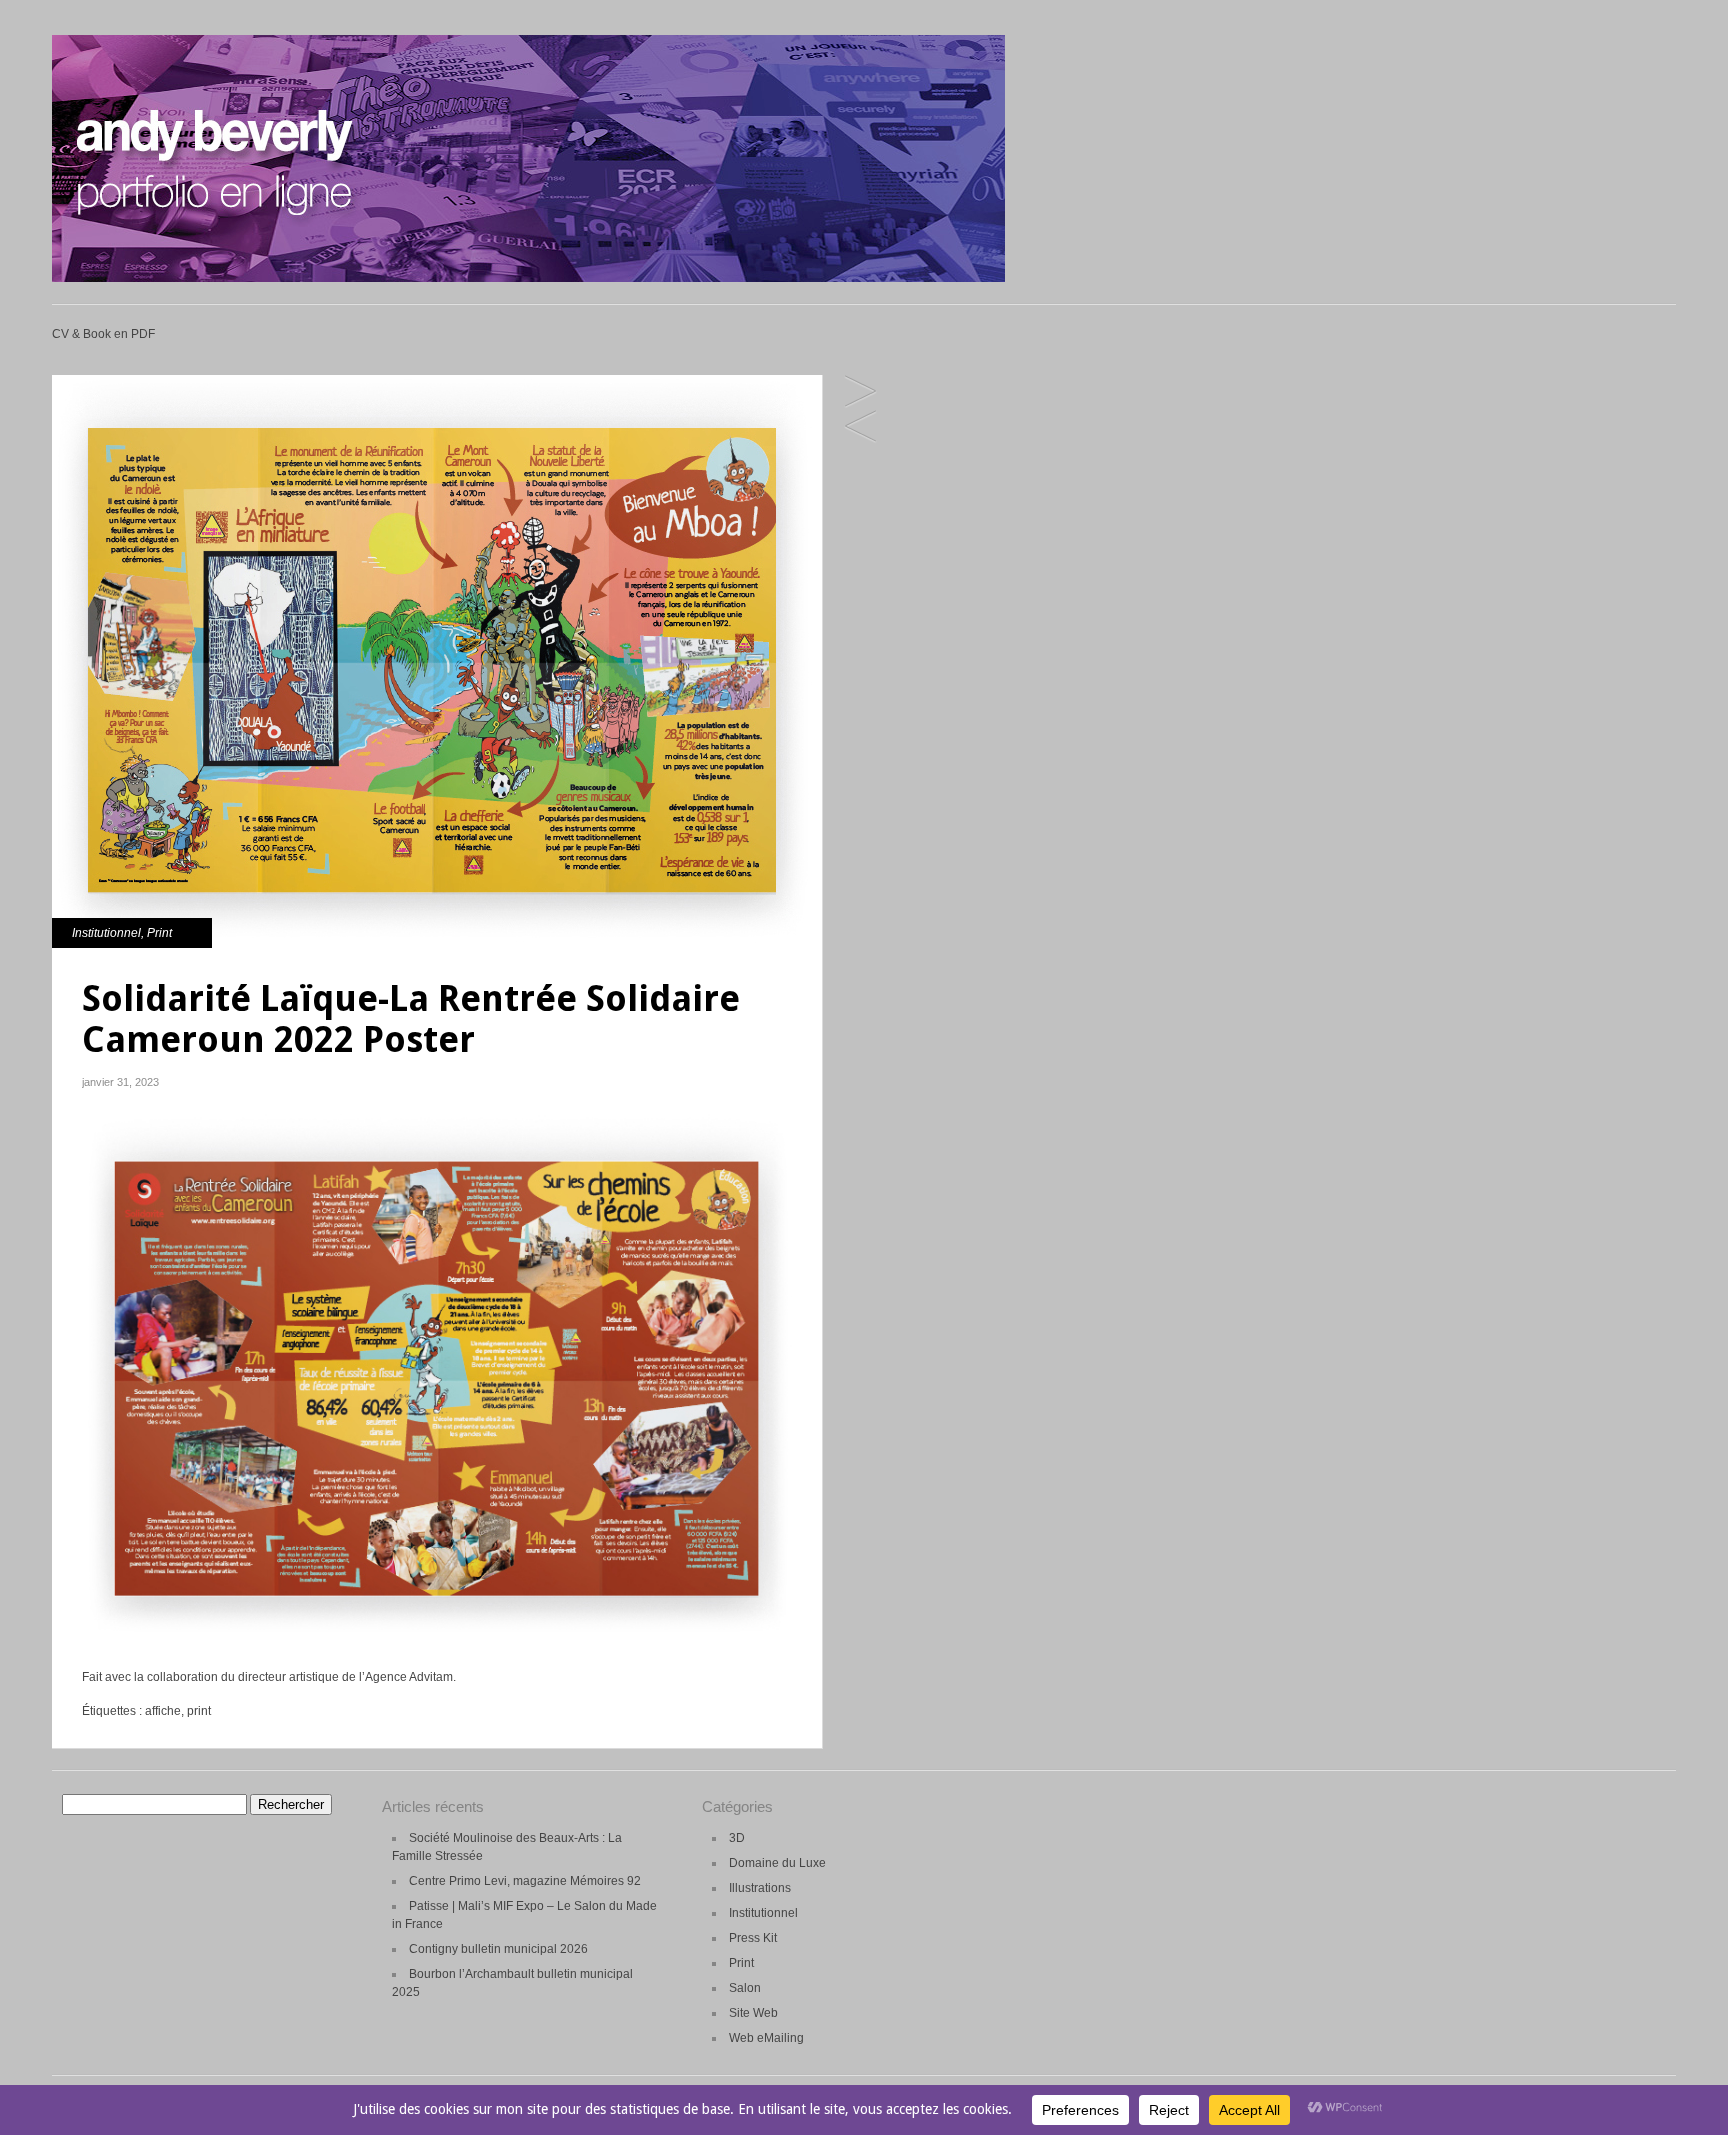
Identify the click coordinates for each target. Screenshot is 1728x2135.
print (199, 1711)
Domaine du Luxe (777, 1863)
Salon (745, 1988)
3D (737, 1838)
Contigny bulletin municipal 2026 (498, 1949)
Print (159, 933)
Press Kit (753, 1938)
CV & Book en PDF (103, 334)
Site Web (753, 2013)
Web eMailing (766, 2038)
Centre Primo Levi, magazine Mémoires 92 (525, 1881)
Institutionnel (106, 933)
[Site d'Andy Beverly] (528, 278)
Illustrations (760, 1888)
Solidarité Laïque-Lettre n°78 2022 (860, 427)
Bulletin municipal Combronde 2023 (860, 392)
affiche (163, 1711)
